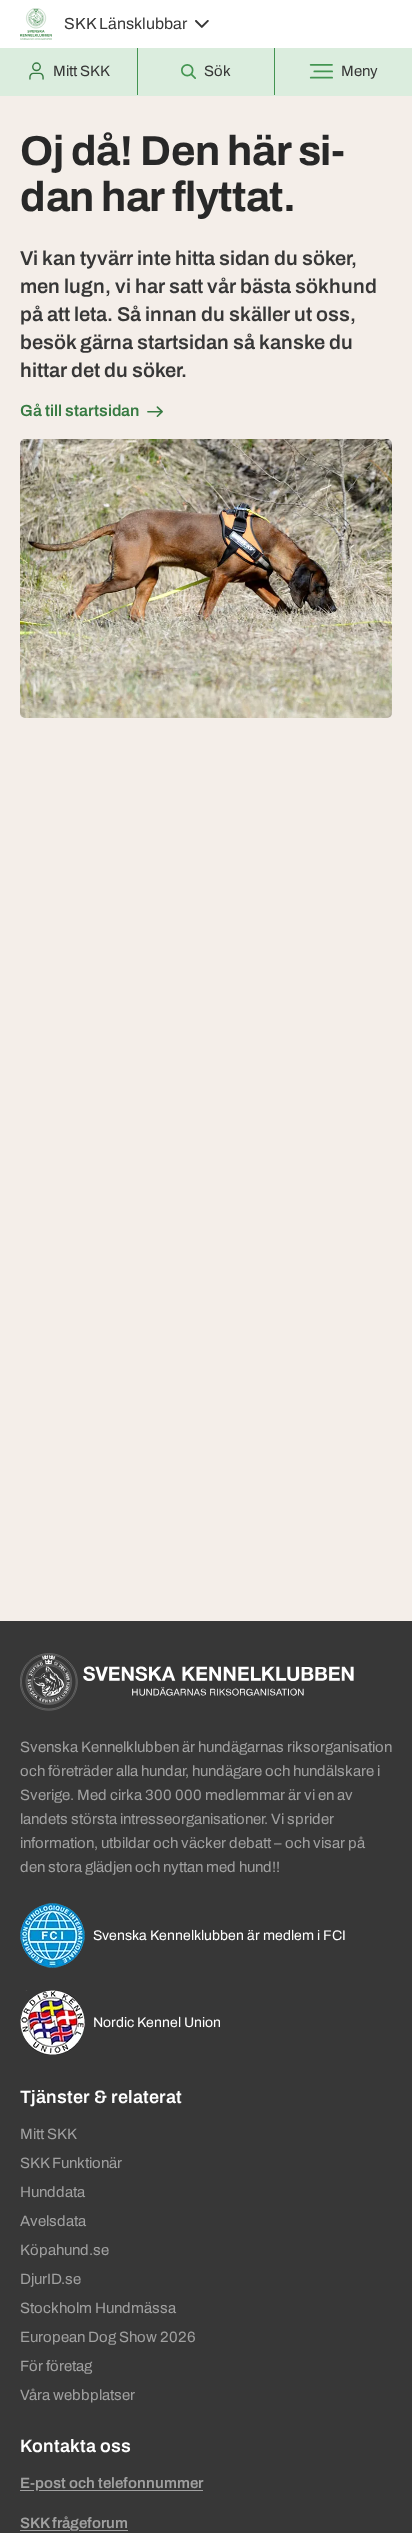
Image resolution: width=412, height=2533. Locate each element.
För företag (56, 2366)
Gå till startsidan (79, 410)
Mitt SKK (48, 2134)
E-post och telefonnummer (111, 2483)
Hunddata (52, 2192)
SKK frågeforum (74, 2523)
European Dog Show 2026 (108, 2337)
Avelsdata (53, 2221)
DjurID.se (50, 2279)
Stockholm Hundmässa (98, 2308)
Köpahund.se (64, 2250)
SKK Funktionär (71, 2163)
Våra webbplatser (77, 2395)
